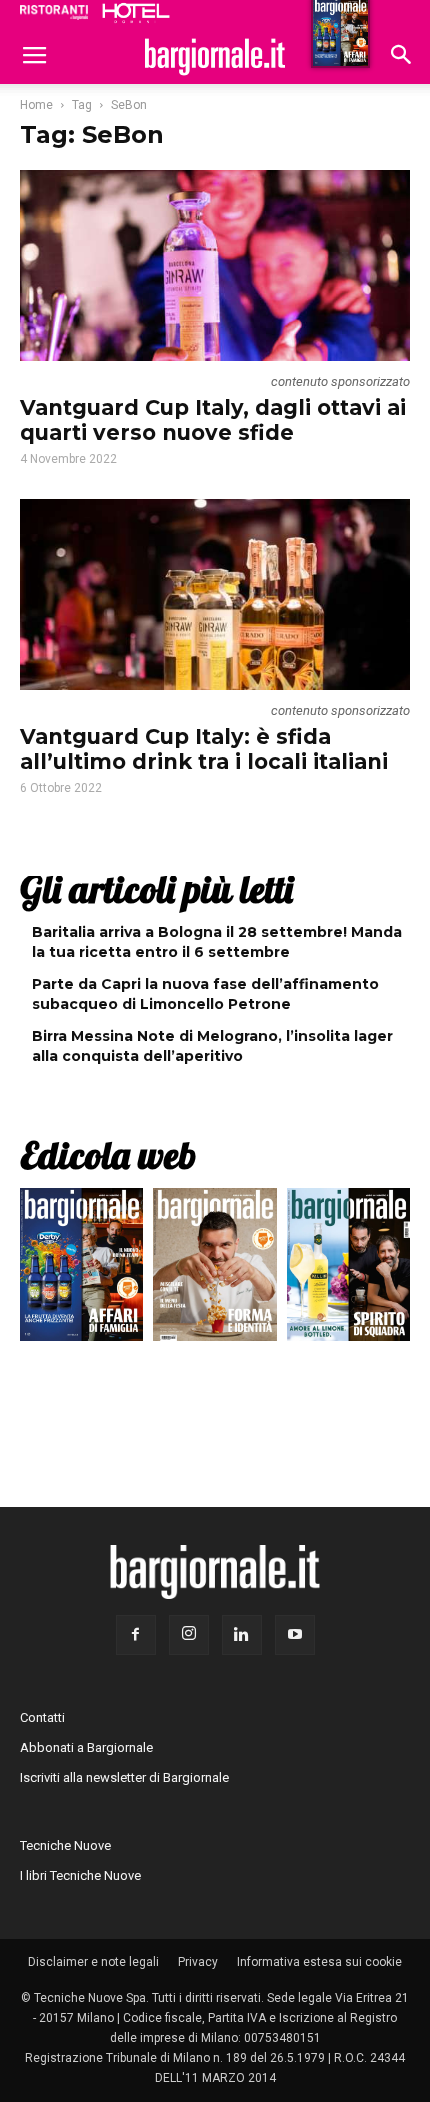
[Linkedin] (242, 1635)
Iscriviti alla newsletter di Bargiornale (124, 1777)
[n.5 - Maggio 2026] (348, 1269)
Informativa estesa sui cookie (319, 1962)
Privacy (198, 1962)
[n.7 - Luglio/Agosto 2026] (81, 1269)
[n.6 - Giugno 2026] (214, 1269)
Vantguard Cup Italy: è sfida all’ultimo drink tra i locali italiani (204, 749)
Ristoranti (54, 12)
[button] (402, 57)
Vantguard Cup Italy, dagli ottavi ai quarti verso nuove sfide (213, 420)
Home (36, 105)
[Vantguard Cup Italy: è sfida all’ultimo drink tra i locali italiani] (215, 594)
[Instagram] (189, 1635)
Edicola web (108, 1155)
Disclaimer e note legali (93, 1962)
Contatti (42, 1717)
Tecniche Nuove (65, 1845)
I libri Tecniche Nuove (80, 1875)
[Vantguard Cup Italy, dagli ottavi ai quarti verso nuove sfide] (215, 265)
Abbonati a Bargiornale (86, 1747)
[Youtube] (295, 1635)
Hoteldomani (136, 13)
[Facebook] (136, 1635)
